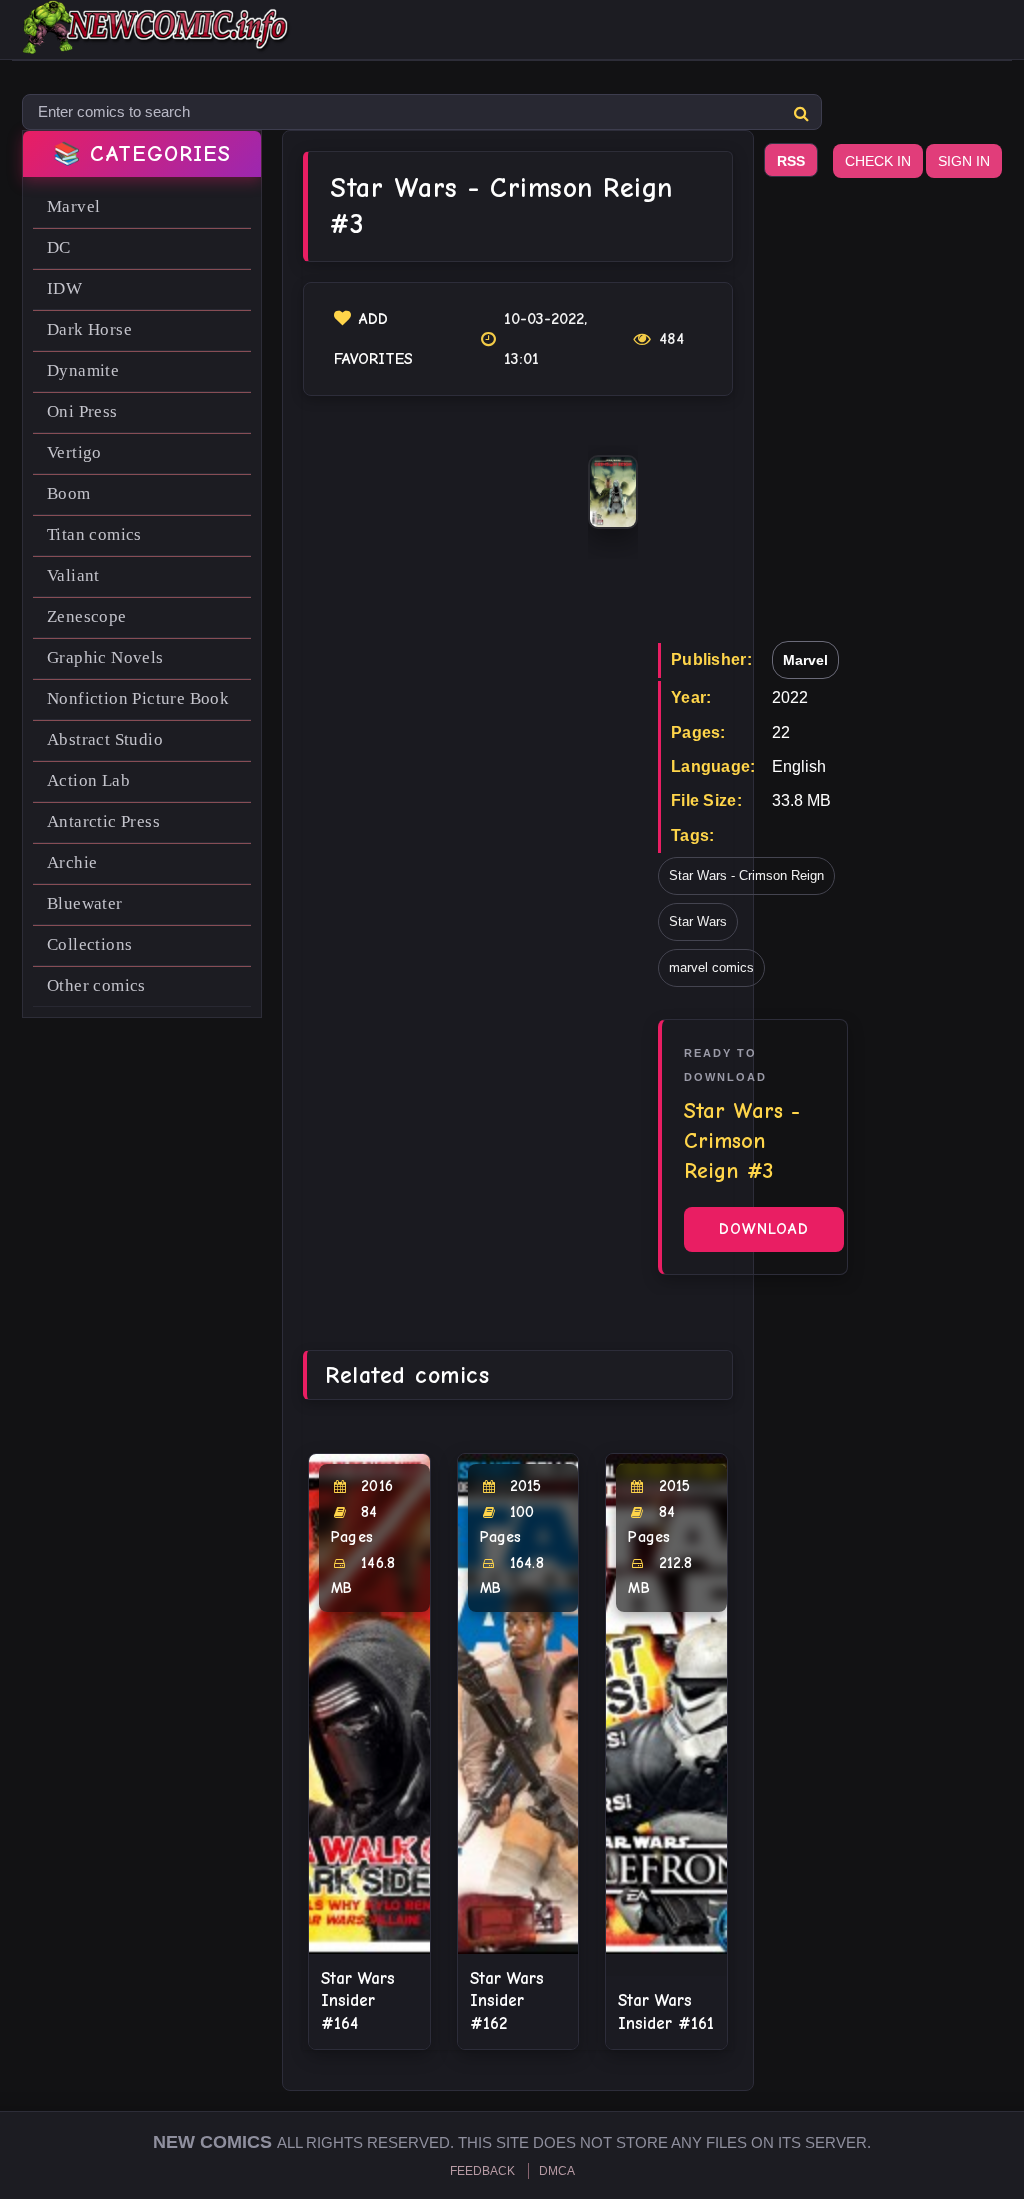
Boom (69, 493)
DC (59, 247)
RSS (791, 161)
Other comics (96, 985)
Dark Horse (89, 329)
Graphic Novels (105, 657)
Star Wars (698, 921)
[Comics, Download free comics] (157, 40)
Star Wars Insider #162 (507, 2000)
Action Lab (88, 780)
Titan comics (94, 534)
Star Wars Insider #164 (358, 2000)
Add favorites (373, 339)
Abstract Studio (105, 739)
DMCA (557, 2171)
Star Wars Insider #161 (666, 2011)
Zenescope (87, 616)
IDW (64, 288)
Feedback (482, 2171)
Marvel (73, 206)
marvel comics (711, 967)
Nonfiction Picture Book (138, 698)
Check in (878, 161)
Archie (72, 862)
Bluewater (85, 903)
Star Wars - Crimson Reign (746, 875)
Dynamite (83, 370)
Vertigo (74, 452)
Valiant (73, 575)
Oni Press (82, 411)
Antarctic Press (103, 821)
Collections (89, 944)
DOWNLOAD (764, 1229)
